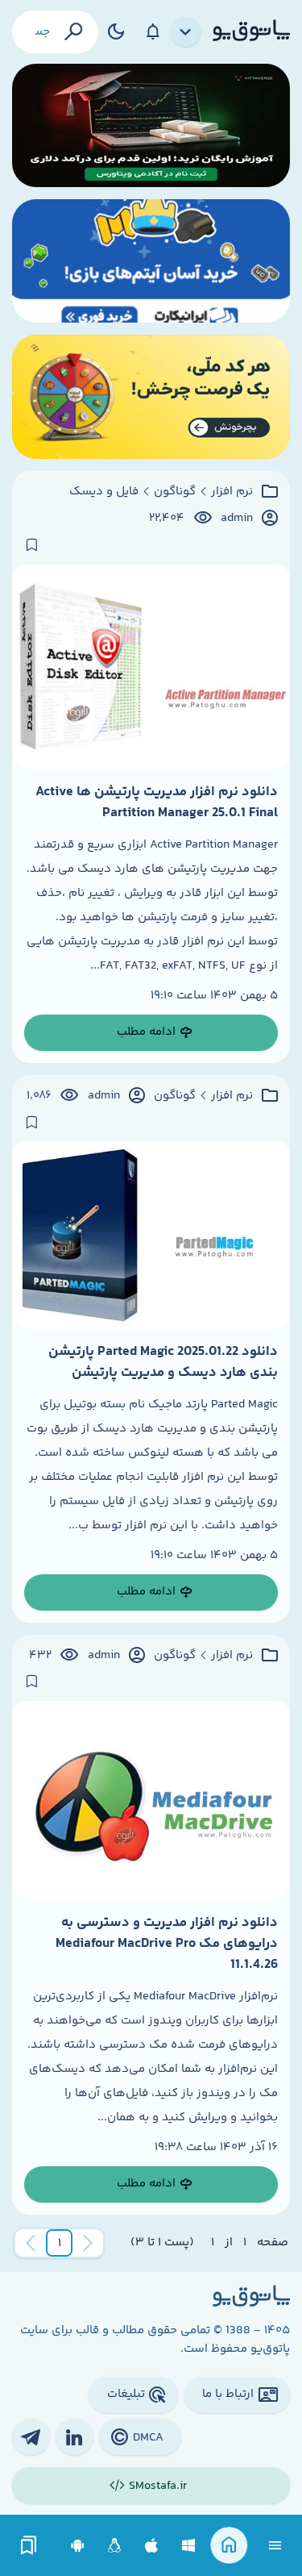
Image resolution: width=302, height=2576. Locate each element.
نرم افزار (232, 492)
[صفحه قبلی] (88, 2243)
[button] (60, 2243)
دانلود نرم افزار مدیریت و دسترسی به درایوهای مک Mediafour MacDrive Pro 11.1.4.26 (167, 1944)
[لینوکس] (115, 2546)
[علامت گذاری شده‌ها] (29, 2546)
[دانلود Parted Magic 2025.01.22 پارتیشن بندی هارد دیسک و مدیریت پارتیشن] (151, 1235)
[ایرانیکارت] (151, 261)
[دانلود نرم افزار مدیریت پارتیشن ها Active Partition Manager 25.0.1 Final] (151, 667)
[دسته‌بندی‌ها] (186, 32)
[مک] (152, 2546)
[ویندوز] (189, 2546)
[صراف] (151, 396)
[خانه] (229, 2546)
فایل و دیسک (104, 492)
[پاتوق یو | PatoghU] (251, 31)
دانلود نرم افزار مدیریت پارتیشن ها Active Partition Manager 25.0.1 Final (157, 802)
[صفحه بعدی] (31, 2243)
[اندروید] (78, 2546)
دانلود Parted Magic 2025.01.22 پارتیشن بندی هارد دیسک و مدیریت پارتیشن (163, 1362)
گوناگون (175, 492)
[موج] (151, 125)
